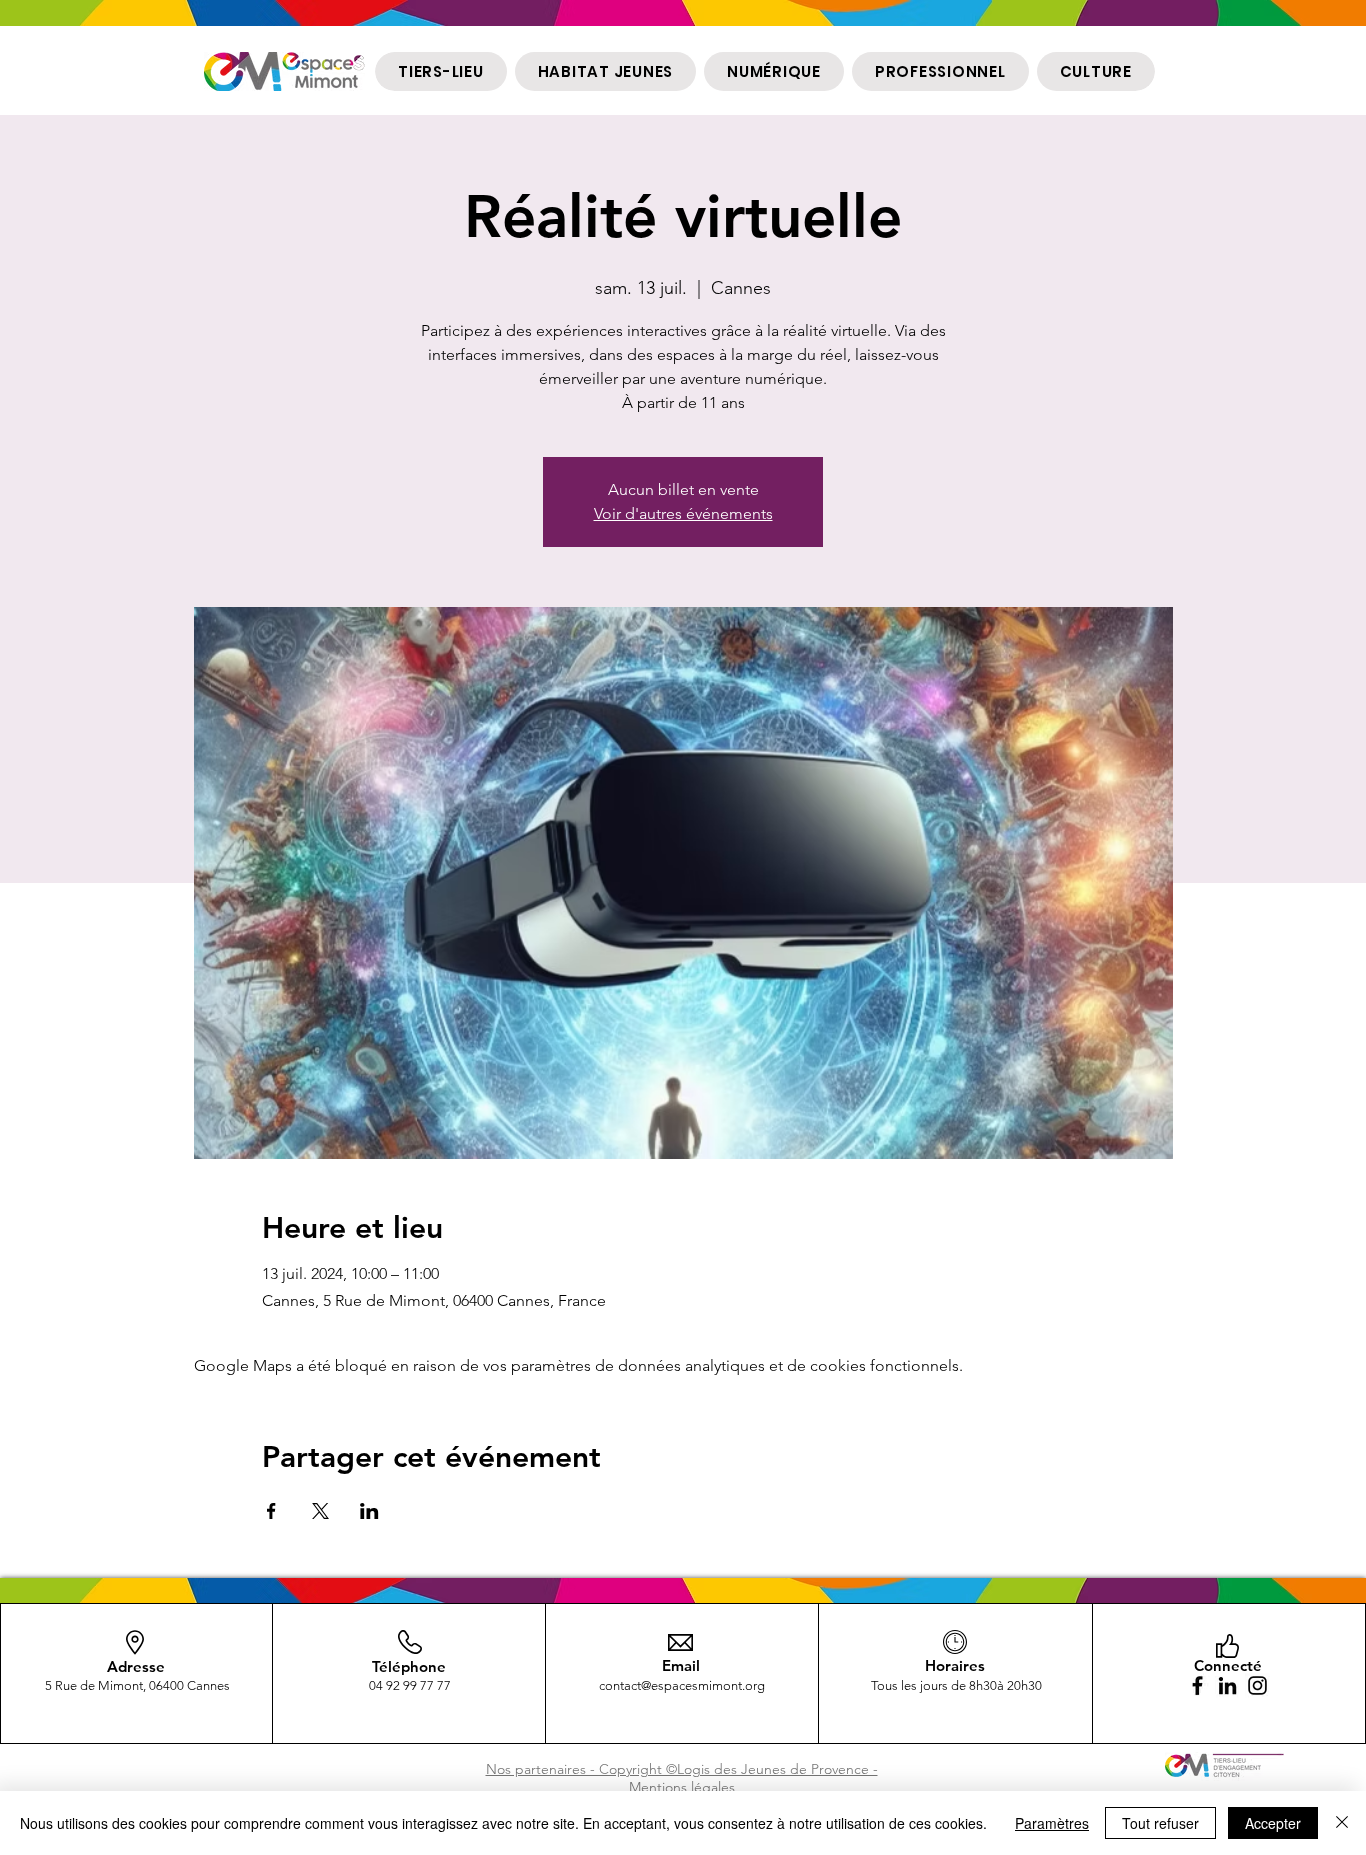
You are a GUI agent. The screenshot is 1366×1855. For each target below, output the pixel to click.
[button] (441, 71)
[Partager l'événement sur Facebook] (271, 1511)
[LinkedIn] (1227, 1685)
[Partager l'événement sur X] (320, 1511)
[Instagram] (1257, 1685)
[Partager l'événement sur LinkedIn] (369, 1511)
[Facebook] (1197, 1685)
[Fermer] (1342, 1823)
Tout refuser (1160, 1823)
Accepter (1273, 1823)
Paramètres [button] (1052, 1823)
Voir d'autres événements (683, 513)
